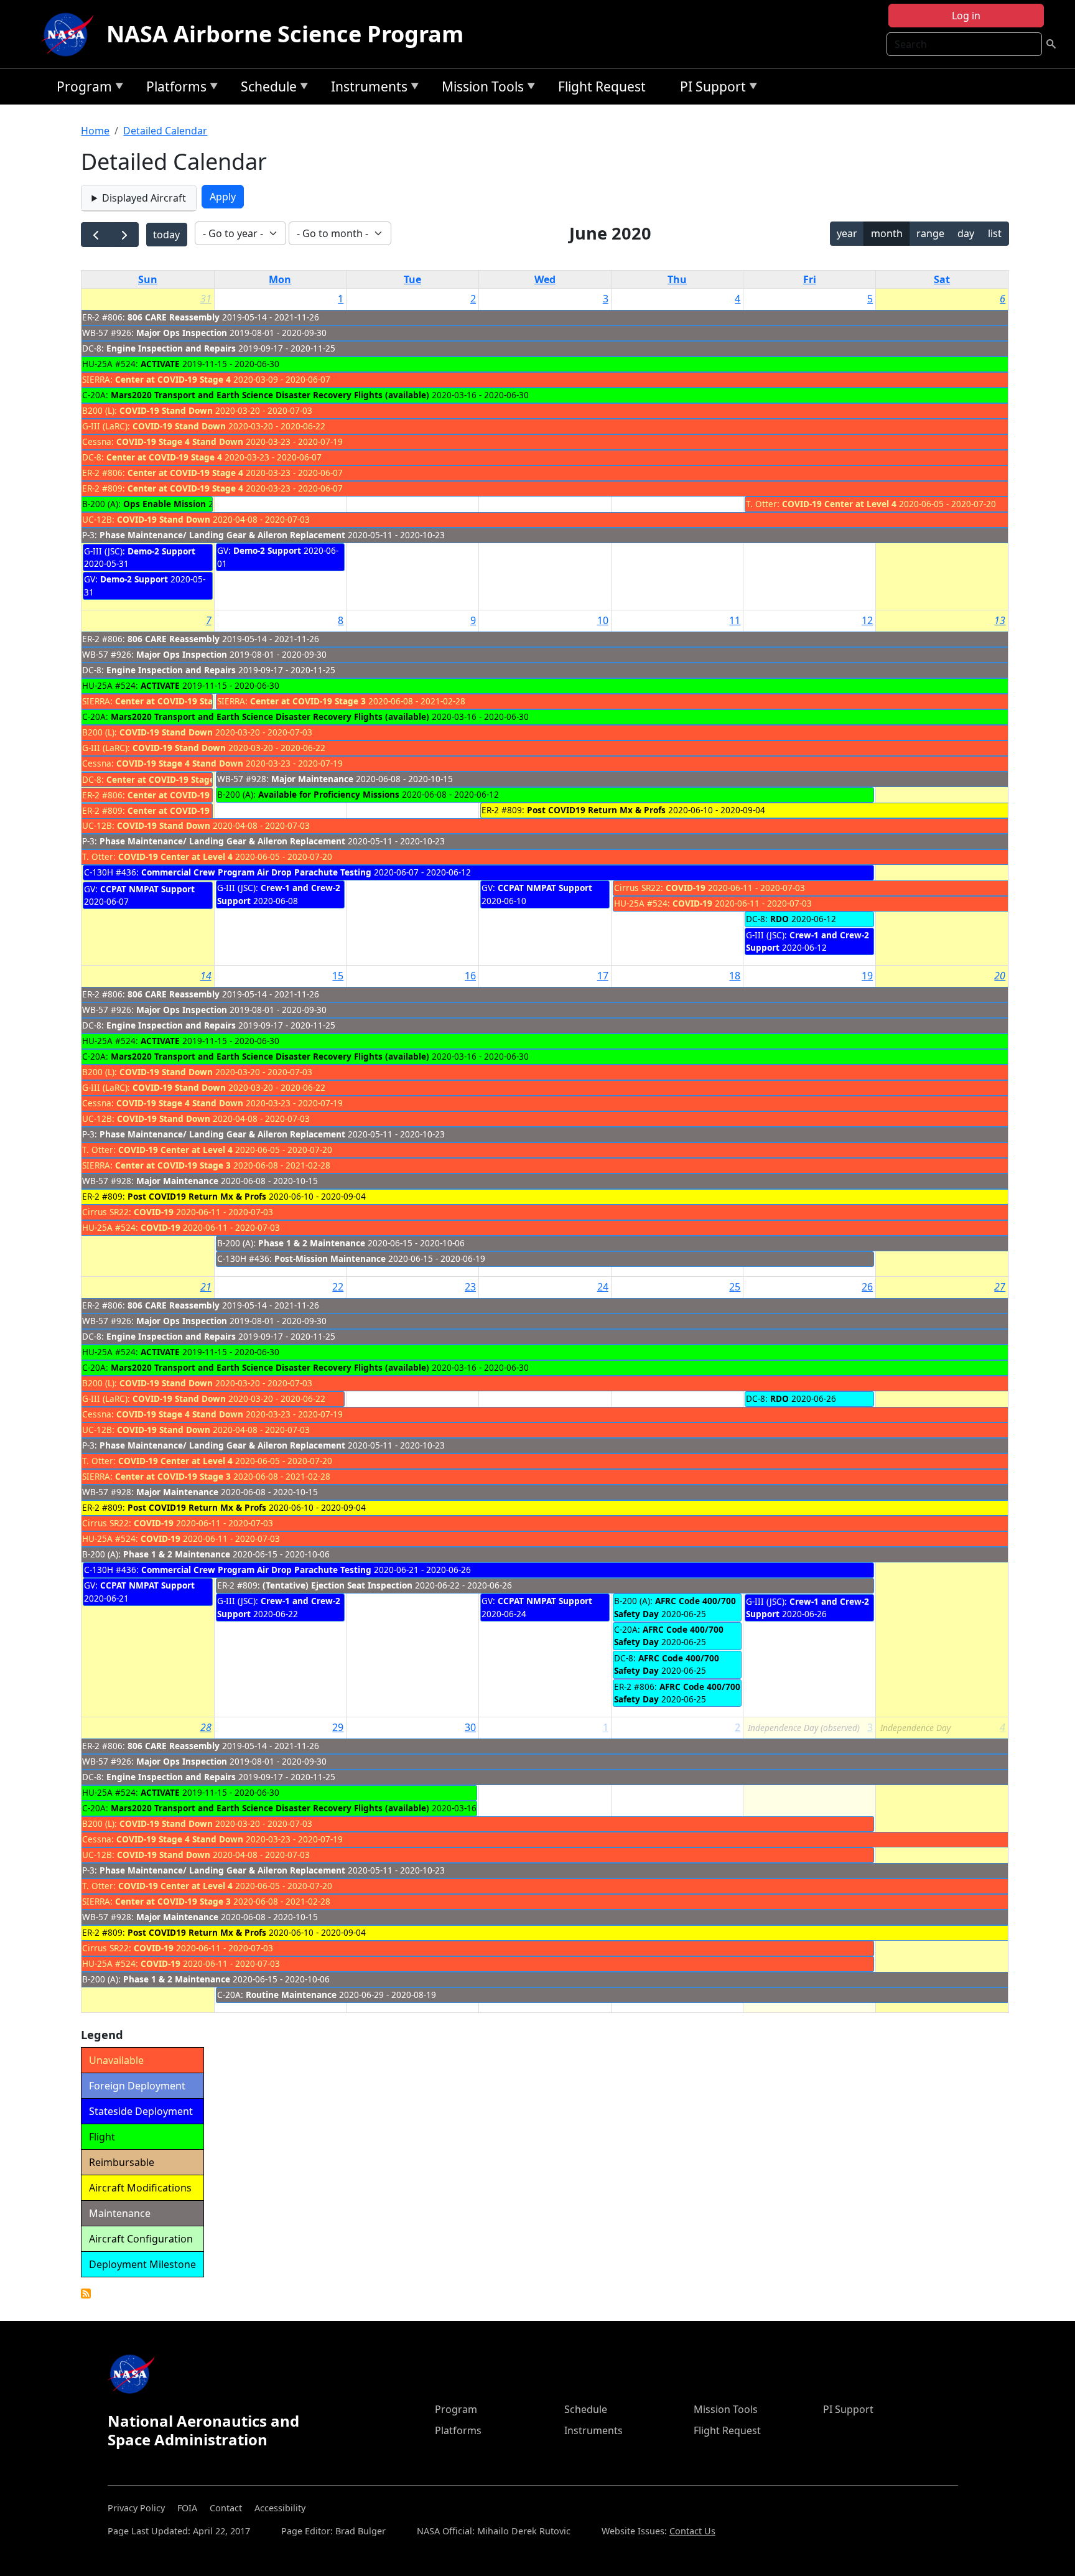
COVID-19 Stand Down (166, 410)
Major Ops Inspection (182, 333)
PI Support (710, 89)
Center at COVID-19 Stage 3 (308, 701)
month (887, 233)
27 (1000, 1287)
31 (206, 299)
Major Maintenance (312, 779)
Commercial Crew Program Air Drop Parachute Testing (256, 872)
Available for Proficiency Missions (329, 794)
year (847, 233)
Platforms (173, 89)
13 (1000, 620)
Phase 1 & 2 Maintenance (312, 1243)
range (930, 233)
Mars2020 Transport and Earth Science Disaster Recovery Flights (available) (270, 395)
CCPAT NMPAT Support (147, 889)
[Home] (70, 34)
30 (470, 1727)
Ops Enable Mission (165, 504)
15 (338, 976)
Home (95, 131)
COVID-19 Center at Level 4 (839, 504)
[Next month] (124, 235)
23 (470, 1287)
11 (735, 620)
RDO (779, 919)
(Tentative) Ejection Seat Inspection (337, 1585)
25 (735, 1287)
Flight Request (602, 86)
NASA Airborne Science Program (285, 34)
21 (206, 1287)
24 (603, 1287)
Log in (966, 16)
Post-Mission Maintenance (330, 1258)
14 (206, 976)
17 (603, 976)
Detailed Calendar (165, 131)
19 (867, 976)
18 (735, 976)
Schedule (266, 89)
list (995, 233)
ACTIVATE (160, 364)
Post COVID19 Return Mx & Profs (596, 810)
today (166, 235)
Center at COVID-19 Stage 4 (173, 379)
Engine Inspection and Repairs (171, 348)
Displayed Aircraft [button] (144, 198)
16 (470, 976)
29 (338, 1727)
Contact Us (692, 2531)
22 (338, 1287)
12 (867, 620)
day (966, 233)
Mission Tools (480, 89)
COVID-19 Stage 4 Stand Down (180, 441)
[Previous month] (95, 235)
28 (206, 1727)
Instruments (366, 89)
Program (81, 89)
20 (1000, 976)
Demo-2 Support (161, 551)
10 (603, 620)
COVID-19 (686, 888)
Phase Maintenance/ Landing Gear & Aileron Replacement (222, 535)
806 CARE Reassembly (174, 317)
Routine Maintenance (291, 1995)
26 (867, 1287)
